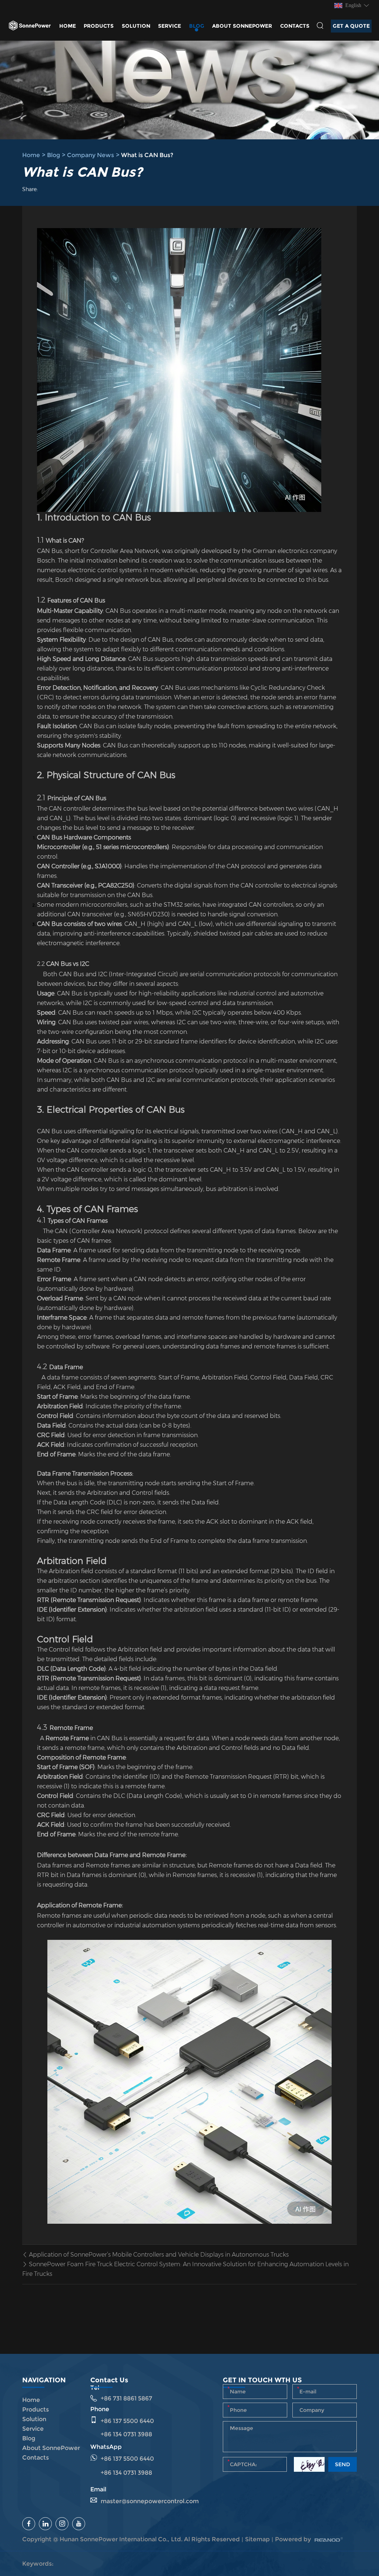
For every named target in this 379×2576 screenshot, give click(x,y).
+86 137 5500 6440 (127, 2459)
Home (68, 26)
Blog (197, 26)
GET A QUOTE (351, 26)
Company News (90, 155)
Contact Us (109, 2380)
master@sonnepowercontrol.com (150, 2501)
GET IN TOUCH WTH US (262, 2380)
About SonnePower (242, 26)
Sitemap (257, 2539)
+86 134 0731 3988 (126, 2473)
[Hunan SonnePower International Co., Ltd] (30, 26)
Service (170, 26)
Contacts (295, 26)
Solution (136, 26)
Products (99, 26)
